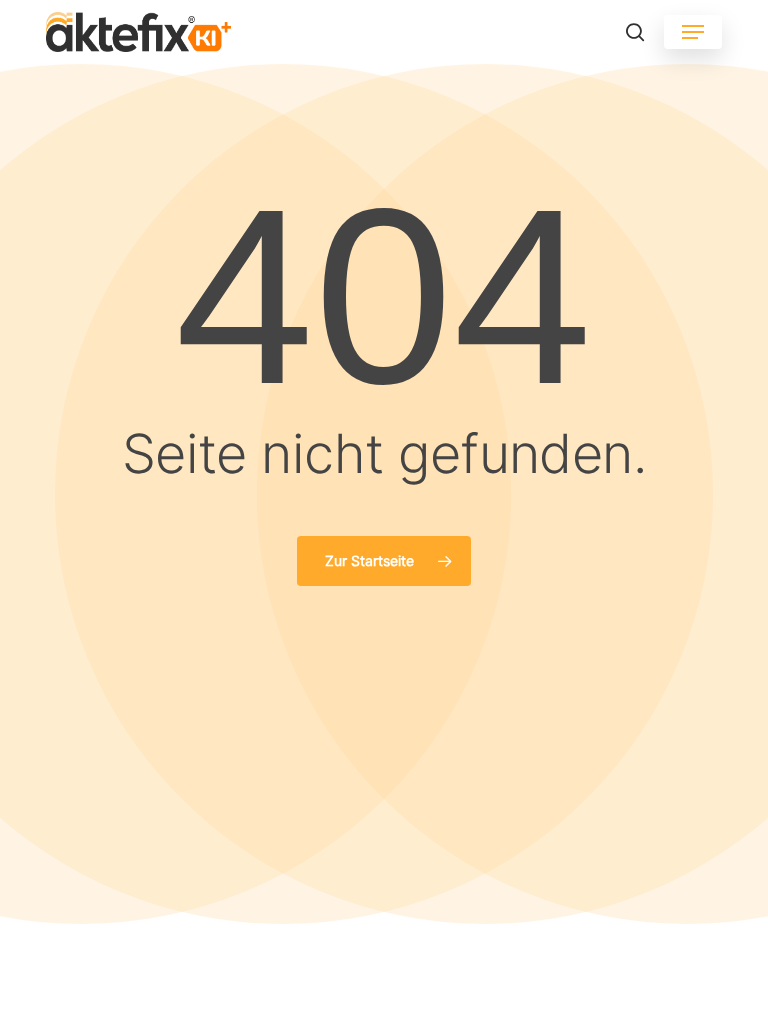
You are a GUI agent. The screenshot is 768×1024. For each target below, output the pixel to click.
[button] (693, 32)
